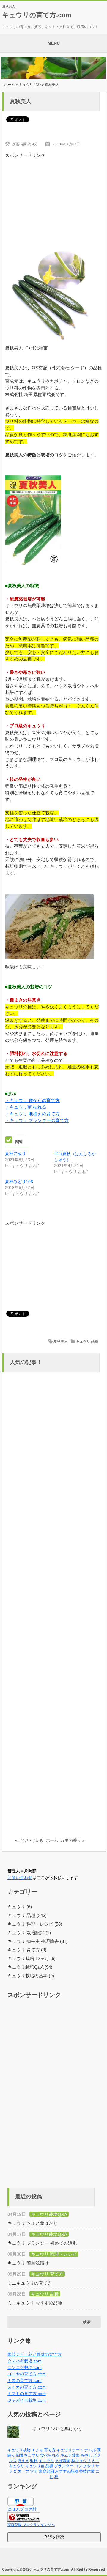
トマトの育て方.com (27, 2394)
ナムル (90, 2450)
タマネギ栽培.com (25, 2361)
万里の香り (71, 1840)
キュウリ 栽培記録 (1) (29, 1933)
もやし (86, 2455)
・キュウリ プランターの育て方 (37, 1120)
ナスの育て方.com (25, 2380)
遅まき (23, 2461)
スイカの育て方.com (27, 2387)
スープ (23, 2471)
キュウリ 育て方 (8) (27, 1950)
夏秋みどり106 (19, 1182)
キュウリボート (70, 2450)
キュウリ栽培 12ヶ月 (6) (32, 1958)
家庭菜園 (46, 2471)
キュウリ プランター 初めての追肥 (42, 2243)
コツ (78, 2466)
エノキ (37, 2450)
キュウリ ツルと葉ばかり (33, 2223)
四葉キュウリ (28, 2455)
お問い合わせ (20, 1877)
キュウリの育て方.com (37, 15)
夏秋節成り (15, 1154)
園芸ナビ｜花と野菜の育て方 (34, 2354)
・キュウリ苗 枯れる (26, 1107)
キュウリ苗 (35, 2466)
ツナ (34, 2471)
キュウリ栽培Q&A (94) (30, 1967)
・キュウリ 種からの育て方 (32, 1100)
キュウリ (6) (20, 1907)
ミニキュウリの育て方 (30, 2283)
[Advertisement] (54, 196)
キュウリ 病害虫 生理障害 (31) (38, 1941)
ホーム (10, 85)
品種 (49, 2466)
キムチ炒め (70, 2455)
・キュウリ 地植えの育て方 (32, 1114)
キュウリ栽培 (19, 2450)
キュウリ (46, 2461)
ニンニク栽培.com (25, 2367)
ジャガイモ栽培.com (27, 2400)
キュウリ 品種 (30, 85)
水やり (89, 2466)
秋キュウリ (81, 2461)
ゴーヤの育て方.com (27, 2374)
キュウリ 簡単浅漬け (28, 2263)
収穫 (34, 2461)
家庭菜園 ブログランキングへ (31, 2525)
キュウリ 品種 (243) (27, 1915)
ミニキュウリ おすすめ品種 (35, 2303)
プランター (64, 2466)
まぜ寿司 (63, 2461)
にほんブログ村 (22, 2509)
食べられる (50, 2455)
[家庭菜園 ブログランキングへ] (24, 2520)
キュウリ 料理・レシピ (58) (35, 1924)
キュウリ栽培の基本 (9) (31, 1976)
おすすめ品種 (67, 2471)
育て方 (50, 2450)
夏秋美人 (61, 1341)
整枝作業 (87, 2471)
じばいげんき (31, 1840)
